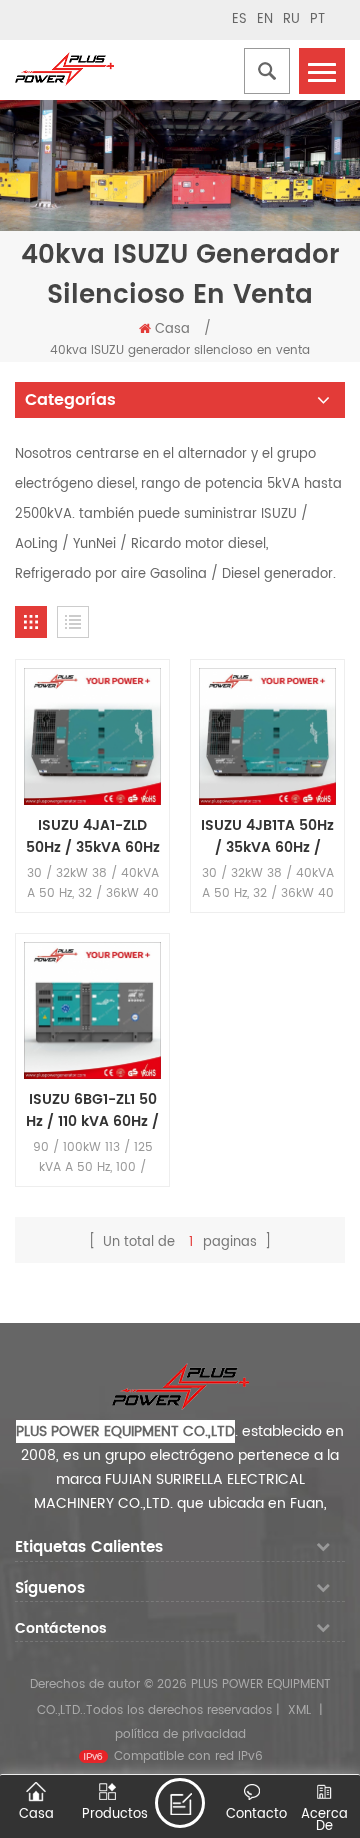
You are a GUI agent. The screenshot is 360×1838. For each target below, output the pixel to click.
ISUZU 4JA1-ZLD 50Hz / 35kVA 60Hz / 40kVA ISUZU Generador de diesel (93, 837)
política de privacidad (180, 1734)
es (239, 19)
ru (291, 19)
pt (317, 19)
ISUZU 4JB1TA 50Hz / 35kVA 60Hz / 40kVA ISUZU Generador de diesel (267, 837)
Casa (172, 329)
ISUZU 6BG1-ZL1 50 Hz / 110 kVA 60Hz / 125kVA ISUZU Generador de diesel (92, 1111)
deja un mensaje (180, 1803)
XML (299, 1710)
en (265, 19)
